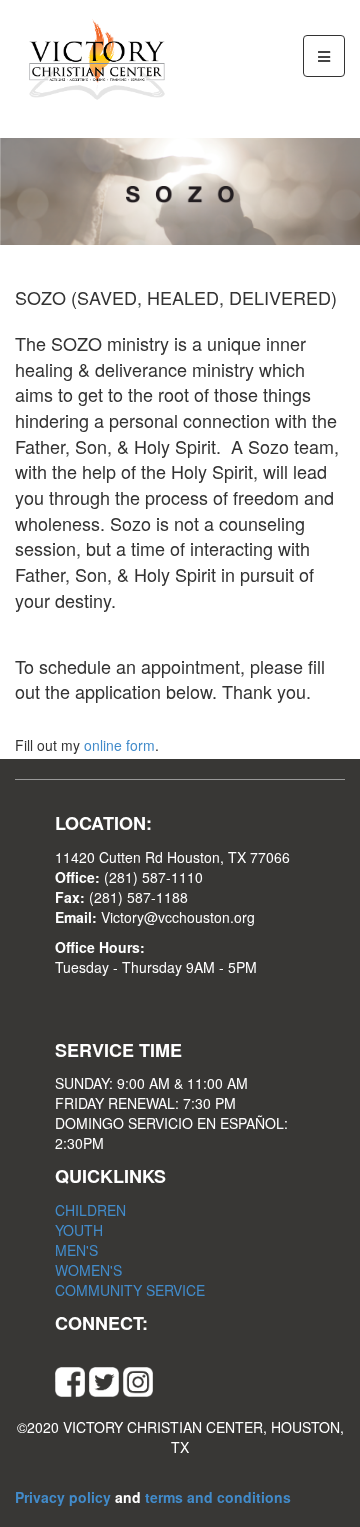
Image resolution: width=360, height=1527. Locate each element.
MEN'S (76, 1250)
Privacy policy (65, 1497)
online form (119, 745)
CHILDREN (90, 1210)
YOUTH (79, 1230)
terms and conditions (218, 1497)
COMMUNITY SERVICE (130, 1290)
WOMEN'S (88, 1270)
